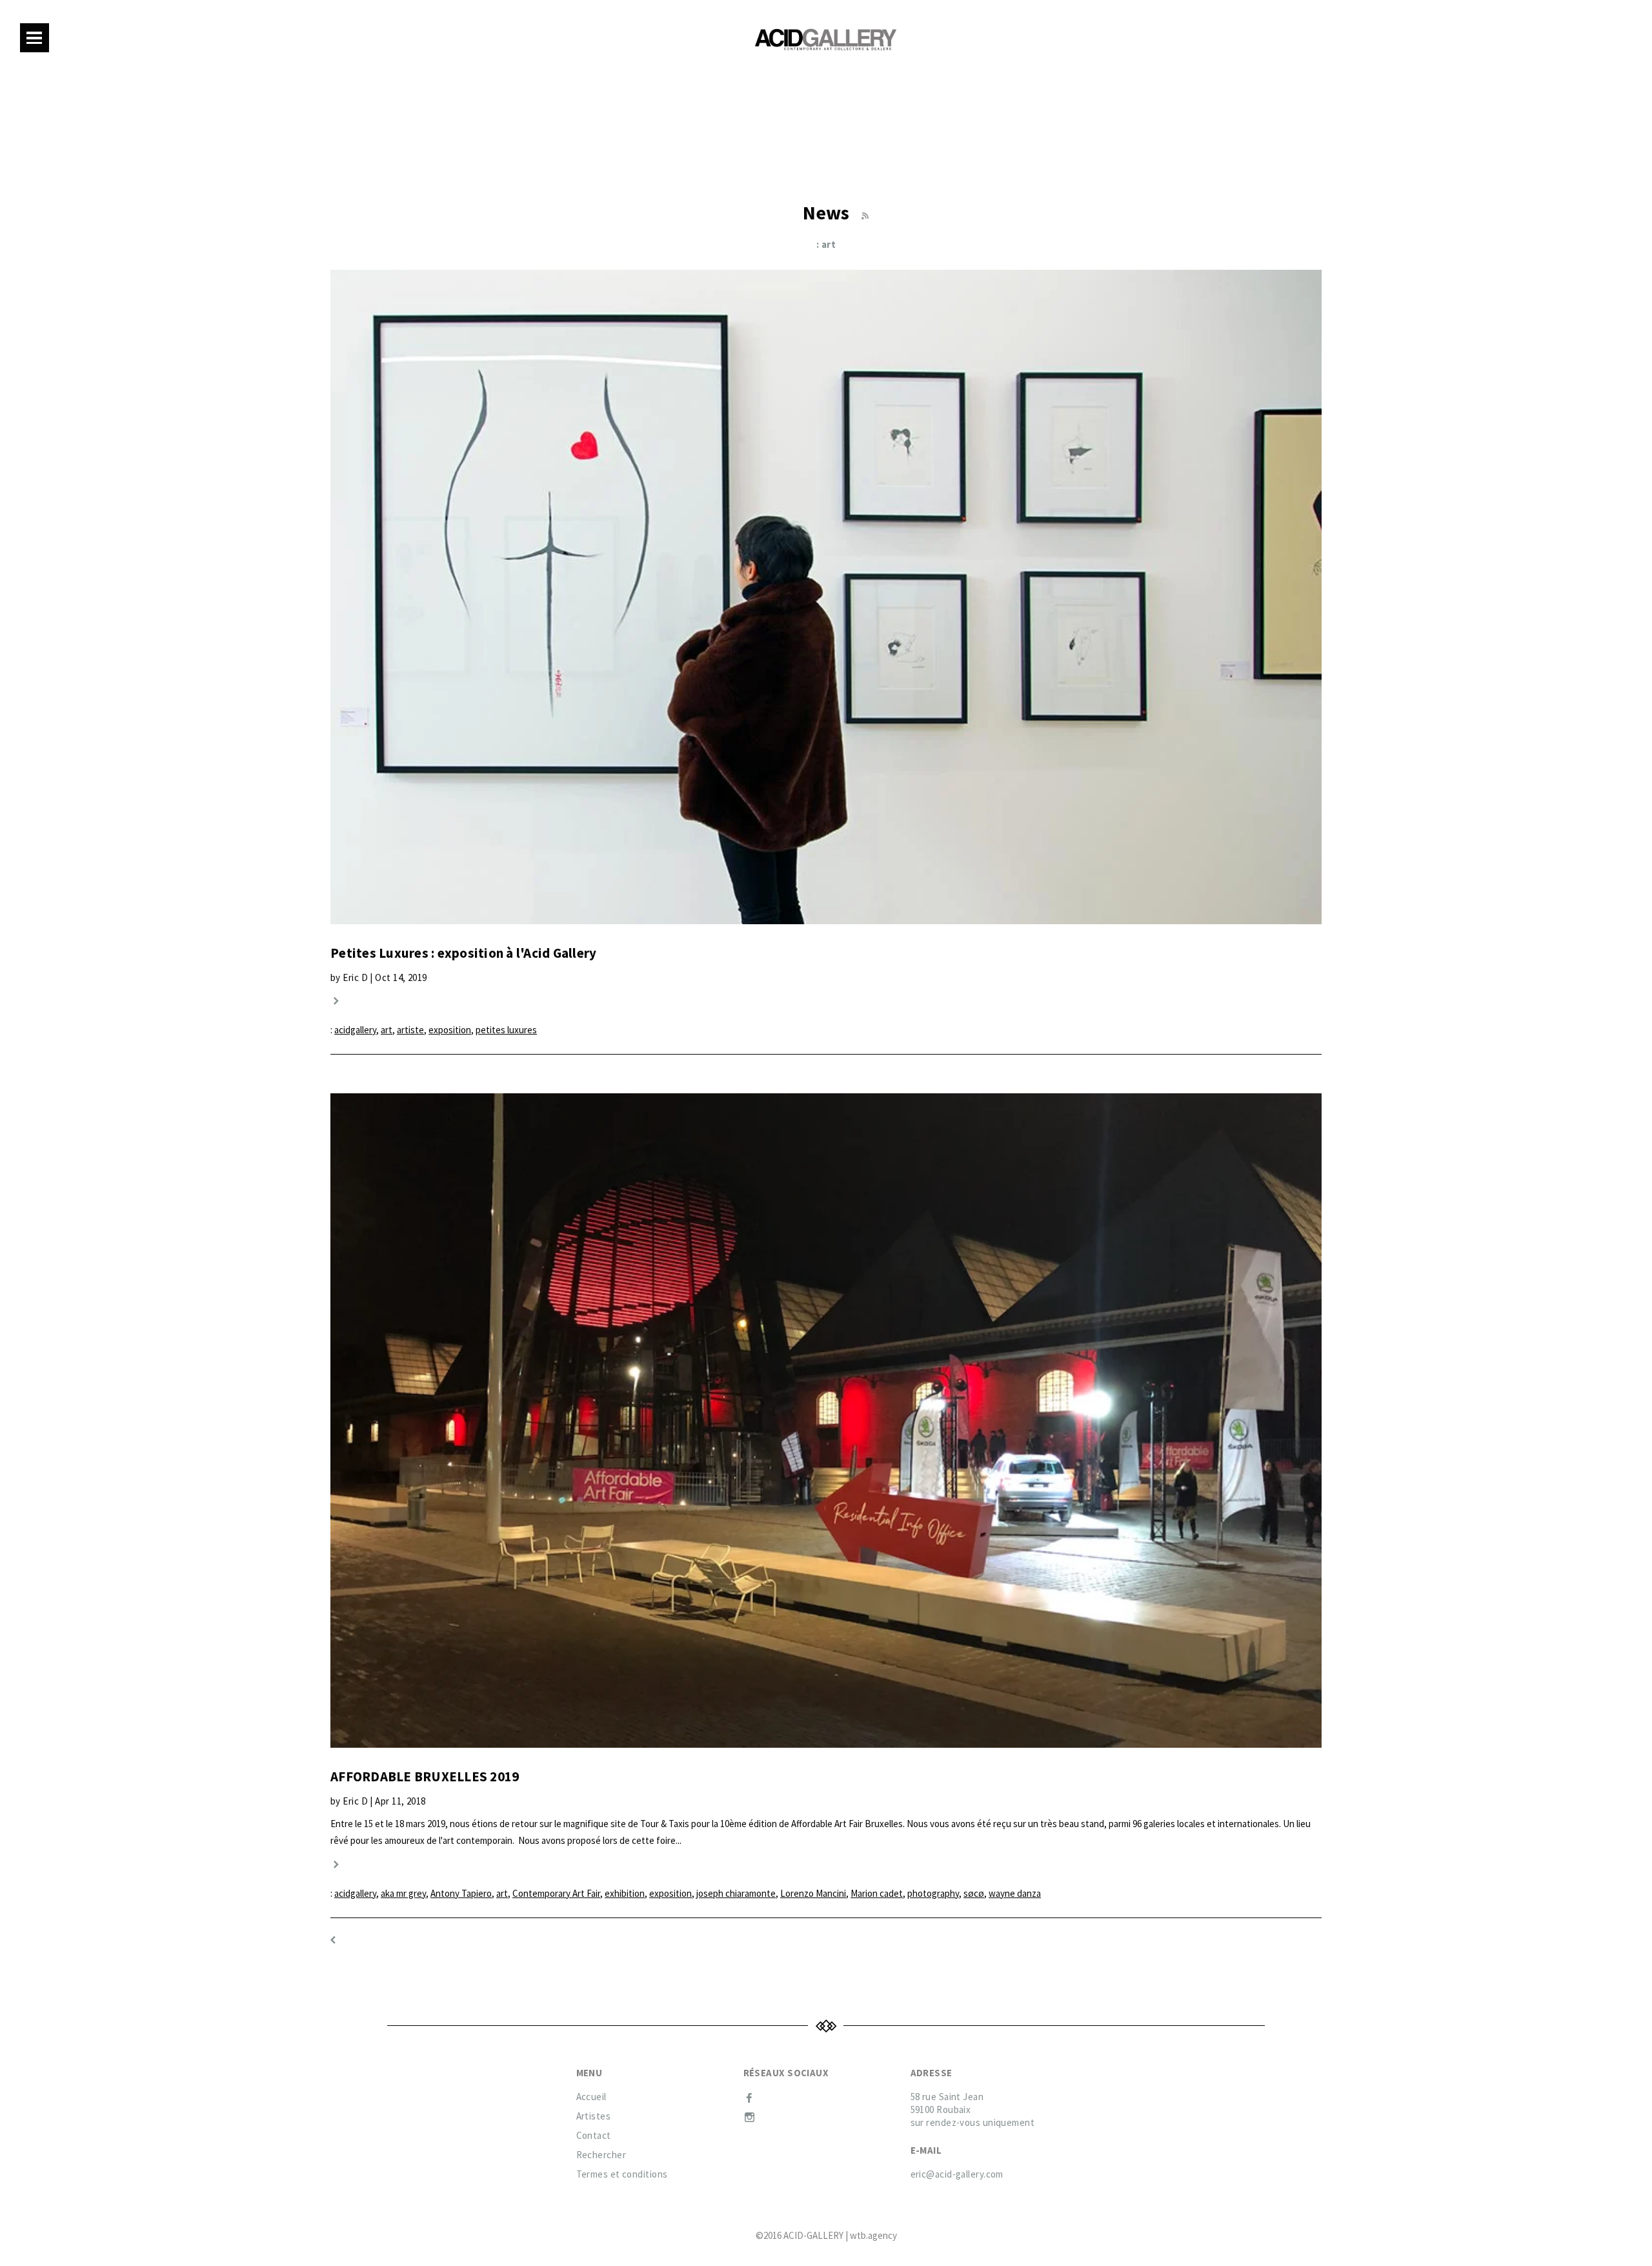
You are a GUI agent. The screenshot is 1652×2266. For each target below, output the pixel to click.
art (387, 1030)
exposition (450, 1030)
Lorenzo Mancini (813, 1893)
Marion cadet (877, 1893)
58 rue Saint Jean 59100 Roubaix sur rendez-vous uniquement (973, 2109)
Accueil (591, 2097)
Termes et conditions (622, 2174)
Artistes (594, 2116)
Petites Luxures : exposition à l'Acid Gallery (463, 953)
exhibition (625, 1893)
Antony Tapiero (461, 1893)
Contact (594, 2135)
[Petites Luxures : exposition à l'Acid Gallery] (826, 597)
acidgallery (355, 1030)
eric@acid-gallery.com (957, 2174)
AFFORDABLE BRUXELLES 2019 (425, 1776)
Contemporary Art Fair (556, 1893)
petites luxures (506, 1030)
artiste (410, 1030)
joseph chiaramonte (736, 1893)
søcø (974, 1893)
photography (933, 1893)
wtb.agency (873, 2235)
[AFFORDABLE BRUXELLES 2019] (826, 1421)
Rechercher (601, 2155)
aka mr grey (403, 1893)
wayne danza (1015, 1893)
